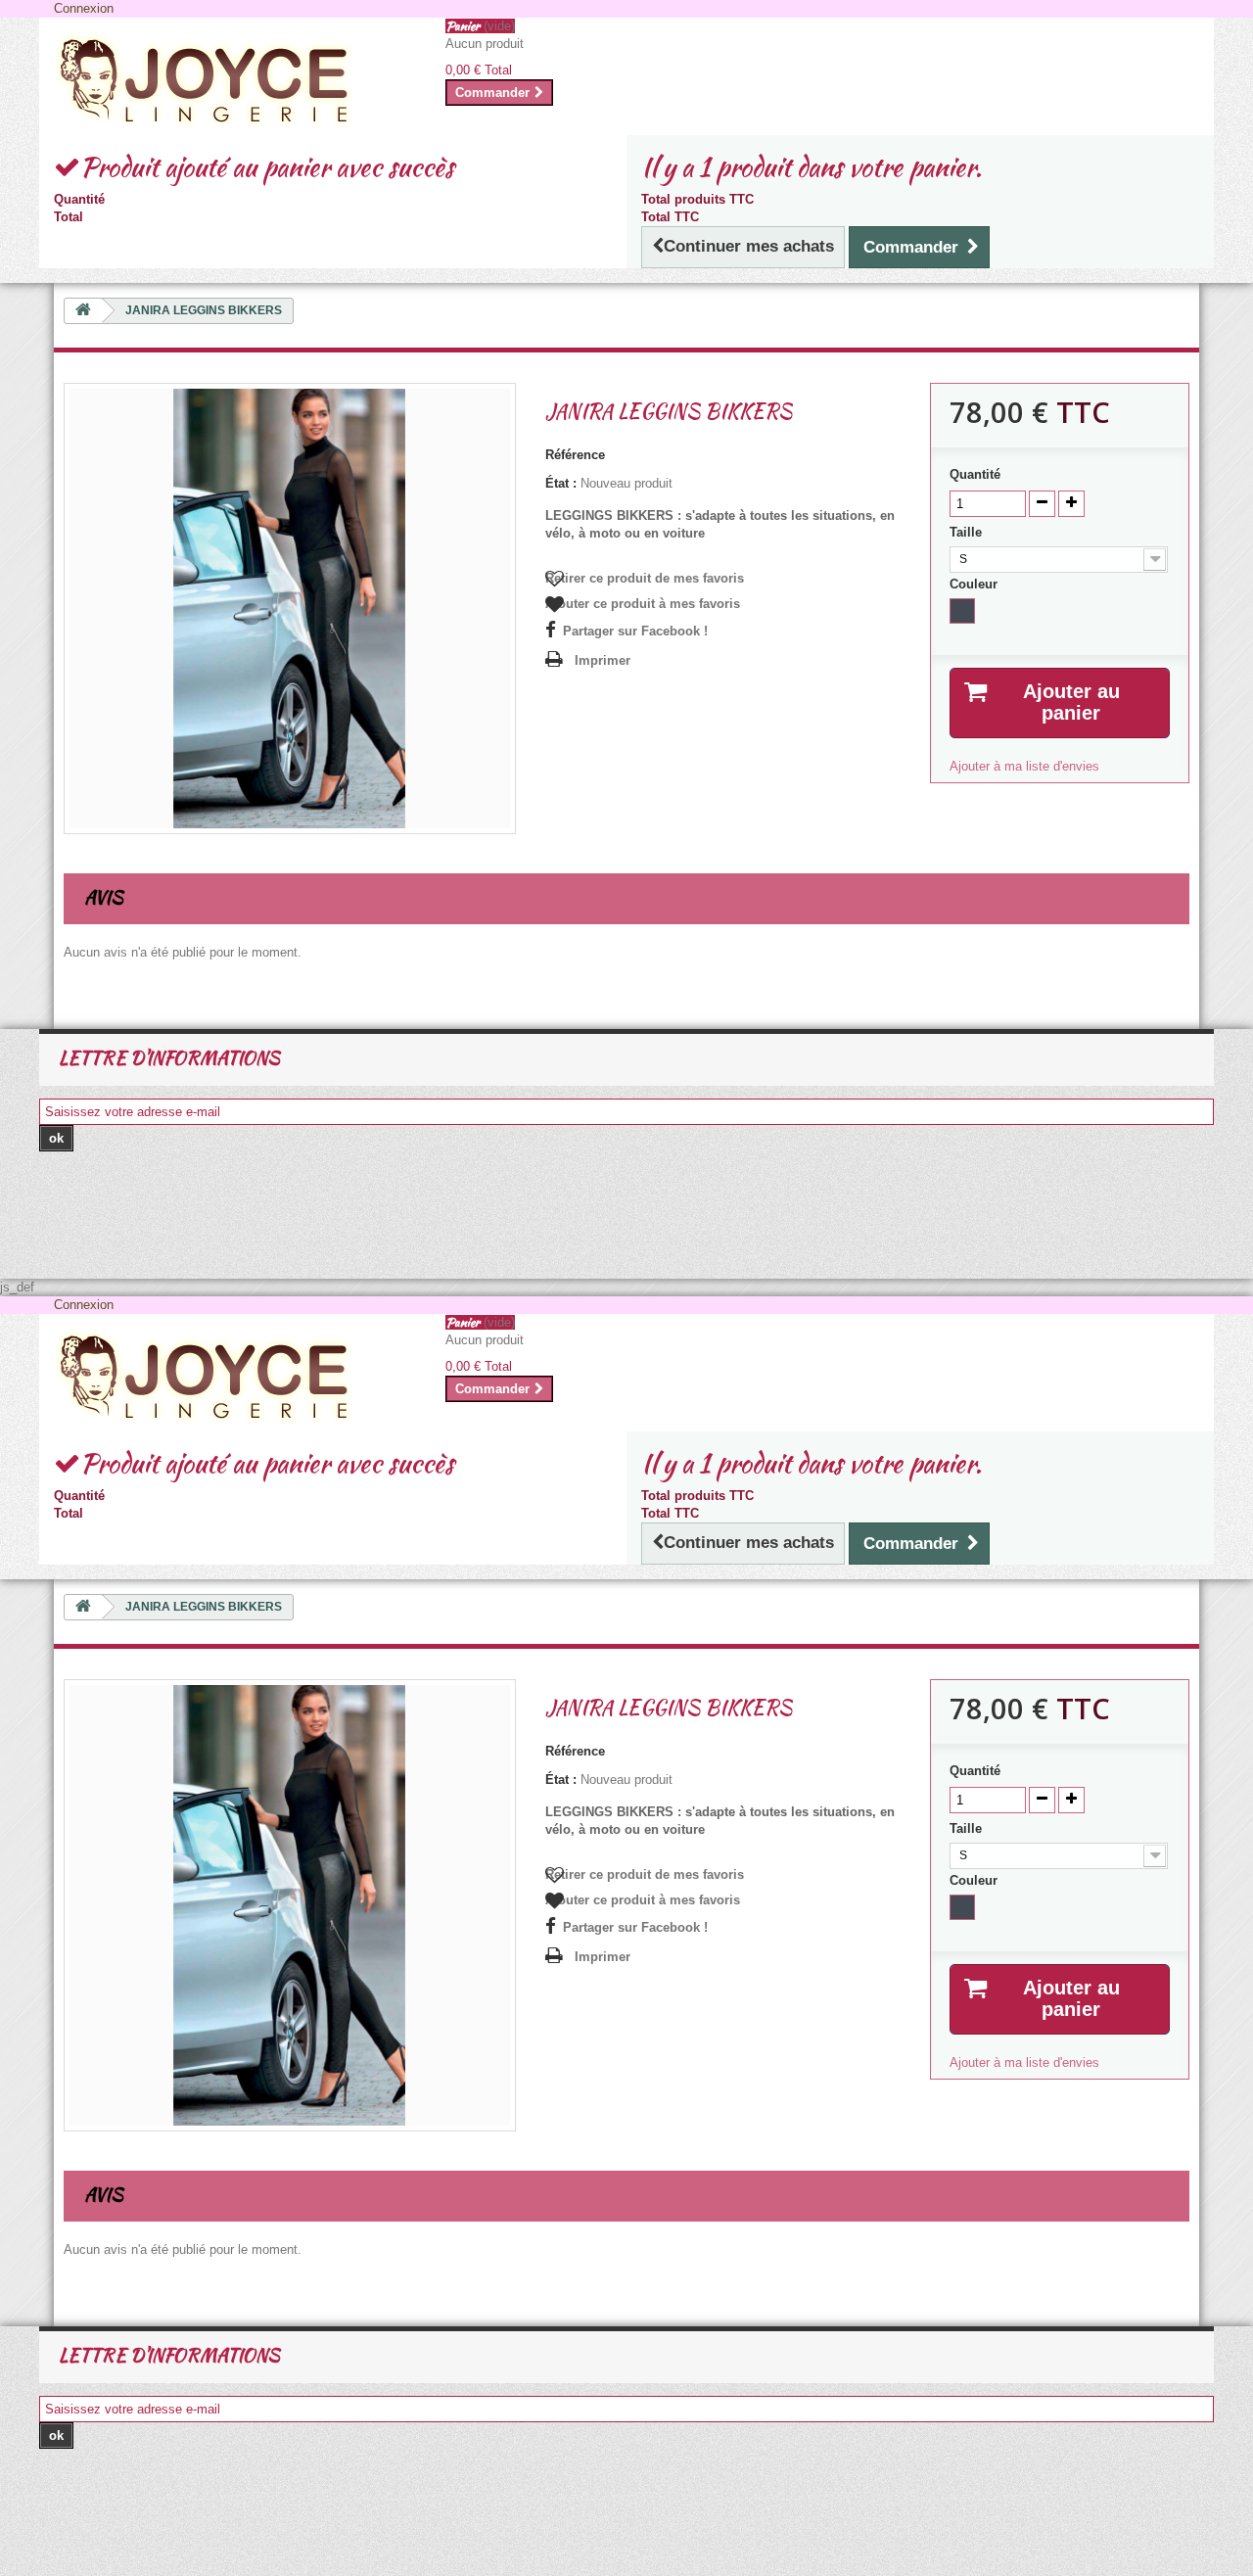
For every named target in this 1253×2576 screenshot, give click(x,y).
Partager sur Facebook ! (635, 631)
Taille (968, 532)
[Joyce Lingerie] (235, 81)
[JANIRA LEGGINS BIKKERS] (290, 608)
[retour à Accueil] (83, 311)
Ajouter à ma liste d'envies (1024, 766)
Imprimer (603, 660)
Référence (575, 455)
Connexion (84, 8)
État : (561, 483)
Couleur (975, 584)
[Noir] (962, 611)
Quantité (975, 474)
